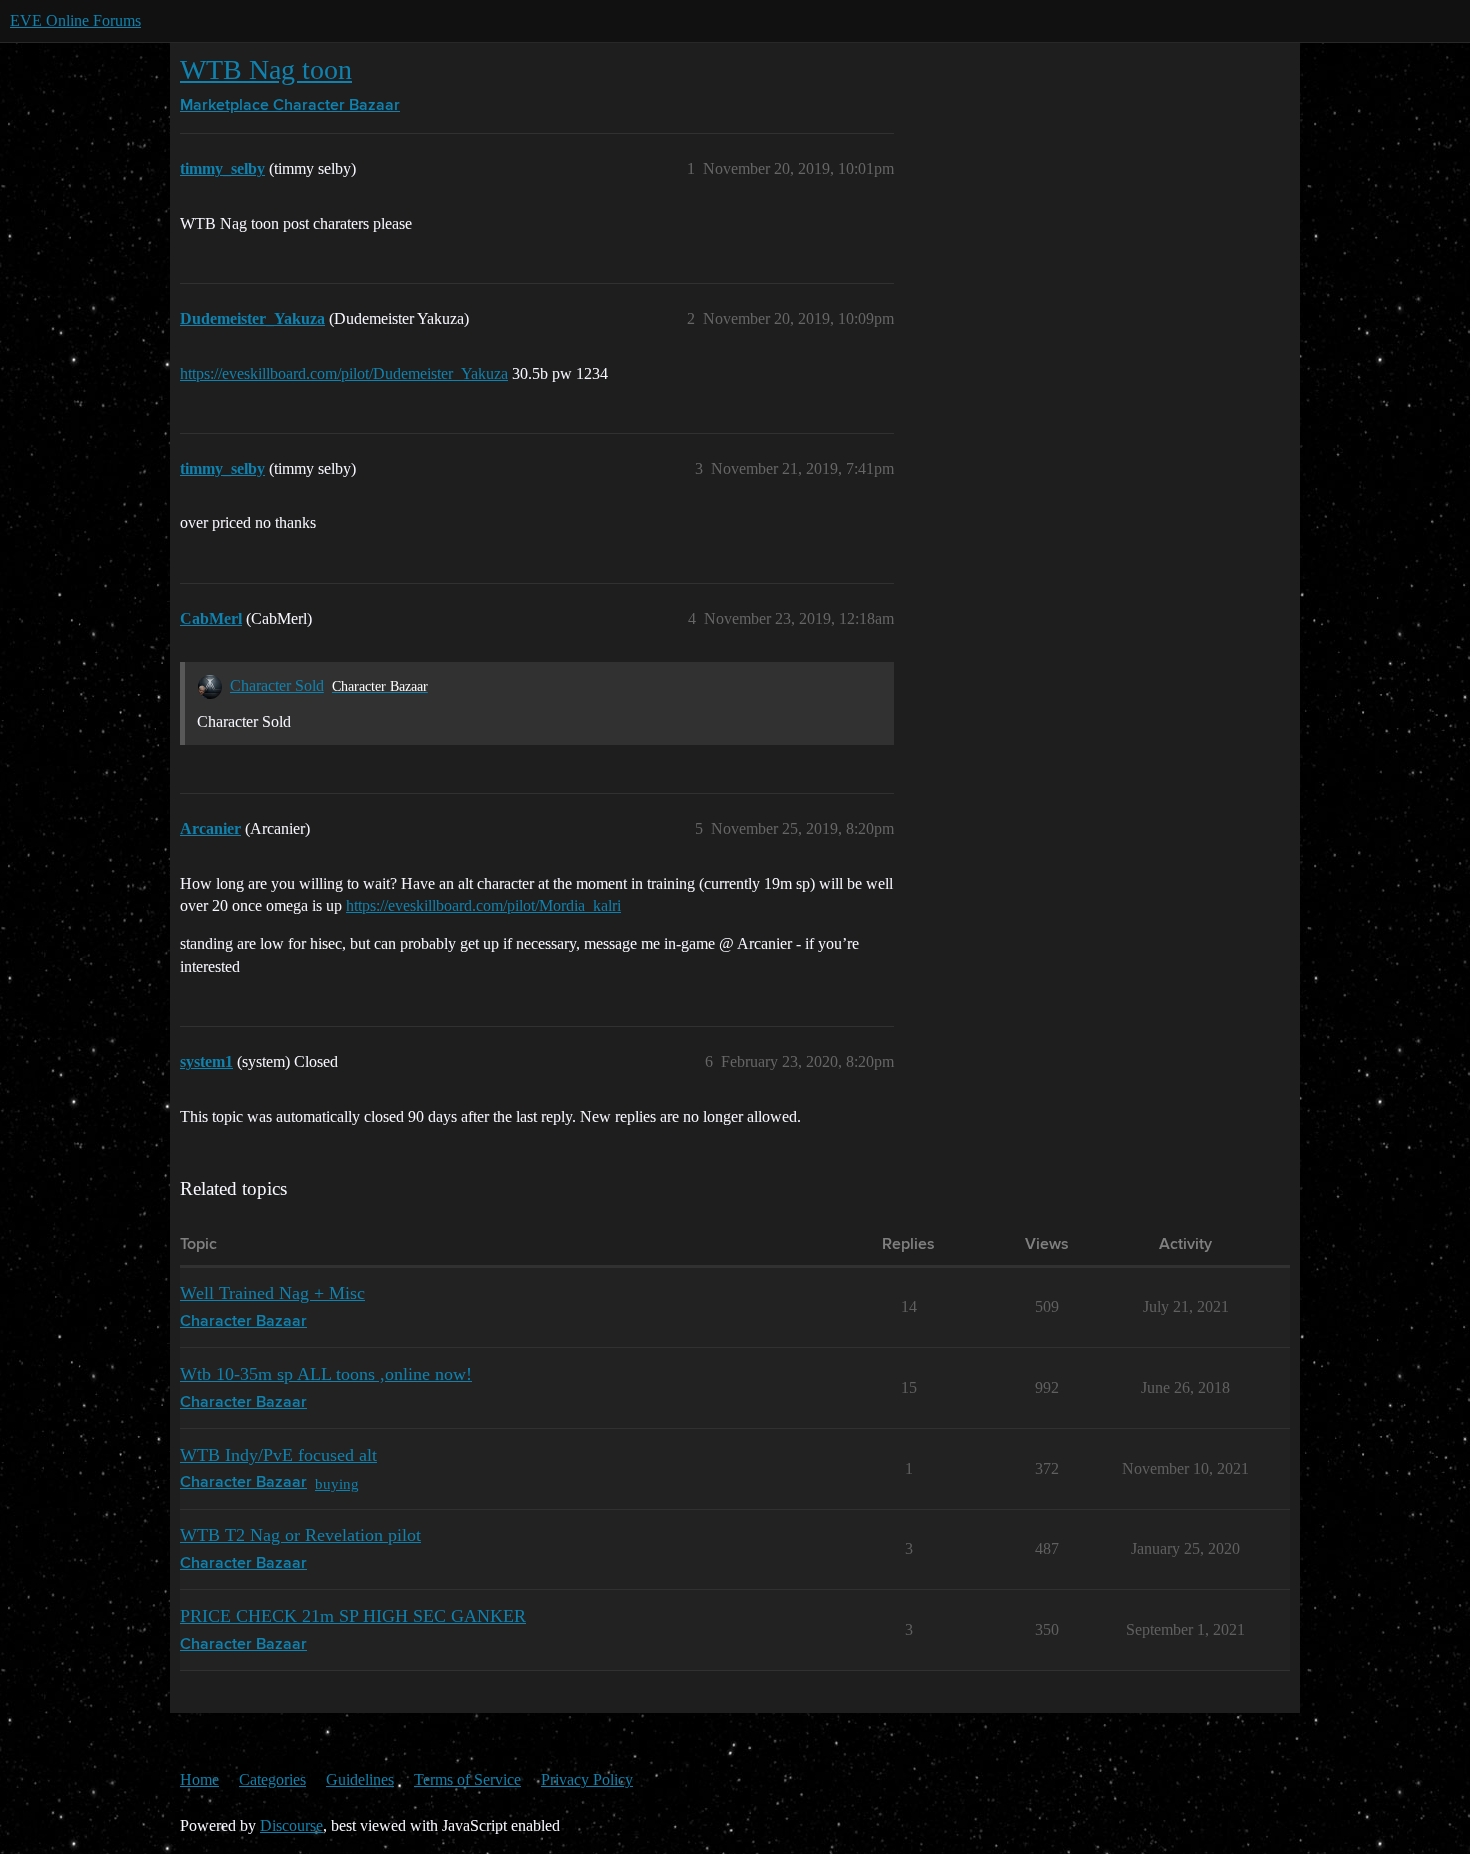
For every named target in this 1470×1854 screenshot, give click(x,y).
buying (337, 1483)
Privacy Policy (587, 1779)
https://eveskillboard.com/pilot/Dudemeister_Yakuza (344, 373)
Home (199, 1779)
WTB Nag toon (266, 69)
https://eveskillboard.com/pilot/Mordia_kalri (483, 905)
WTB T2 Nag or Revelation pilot (300, 1535)
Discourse (291, 1825)
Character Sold (277, 685)
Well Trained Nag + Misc (272, 1293)
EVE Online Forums (75, 20)
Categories (272, 1779)
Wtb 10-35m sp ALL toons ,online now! (326, 1374)
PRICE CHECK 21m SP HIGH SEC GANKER (353, 1616)
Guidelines (360, 1779)
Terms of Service (467, 1779)
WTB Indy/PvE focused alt (278, 1455)
